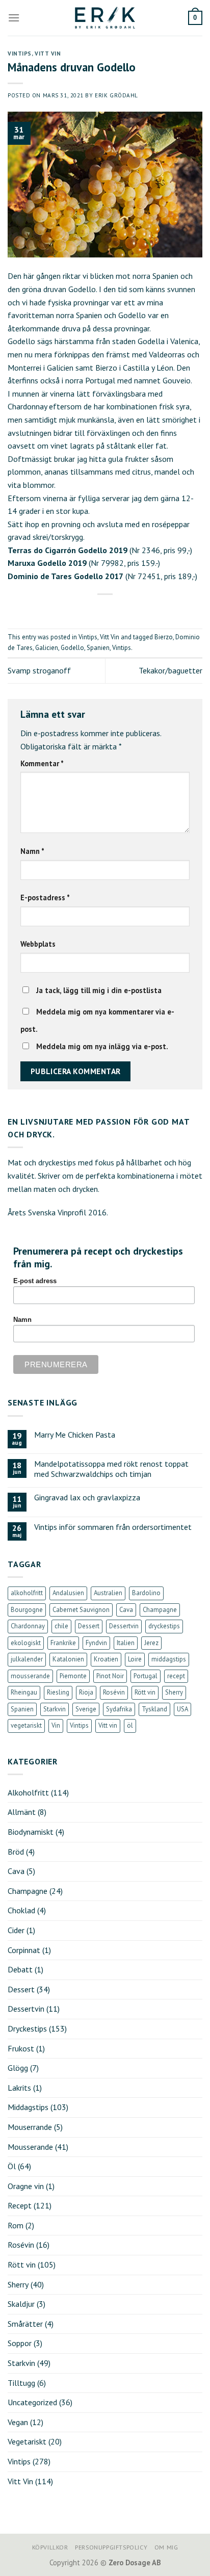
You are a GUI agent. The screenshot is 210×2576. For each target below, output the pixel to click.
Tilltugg (21, 2383)
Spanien (98, 648)
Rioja (86, 1692)
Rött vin (145, 1692)
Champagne (160, 1610)
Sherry (174, 1692)
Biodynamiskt (31, 1832)
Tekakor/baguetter (170, 670)
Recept (20, 2205)
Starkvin (55, 1709)
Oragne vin (26, 2186)
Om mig (166, 2547)
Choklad (21, 1910)
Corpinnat (24, 1950)
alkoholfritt (27, 1593)
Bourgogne (27, 1610)
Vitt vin (108, 1725)
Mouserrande (30, 2127)
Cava (126, 1610)
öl (130, 1725)
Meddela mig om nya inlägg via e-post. (102, 1046)
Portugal (146, 1676)
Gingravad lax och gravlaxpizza (87, 1498)
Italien (126, 1643)
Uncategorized (32, 2402)
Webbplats (38, 944)
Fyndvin (96, 1643)
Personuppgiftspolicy (111, 2547)
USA (182, 1709)
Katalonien (68, 1659)
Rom (16, 2225)
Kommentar (42, 763)
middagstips (169, 1659)
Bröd (16, 1852)
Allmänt (22, 1812)
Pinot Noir (110, 1676)
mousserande (30, 1676)
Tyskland (154, 1709)
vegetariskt (26, 1725)
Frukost (21, 2048)
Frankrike (63, 1643)
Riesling (58, 1692)
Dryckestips (27, 2028)
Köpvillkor (50, 2547)
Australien (108, 1593)
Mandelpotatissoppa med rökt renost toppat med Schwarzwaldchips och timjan (111, 1469)
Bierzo (164, 637)
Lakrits (19, 2088)
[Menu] (14, 18)
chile (61, 1626)
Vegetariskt (27, 2441)
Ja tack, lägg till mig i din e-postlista (98, 990)
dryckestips (164, 1626)
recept (176, 1676)
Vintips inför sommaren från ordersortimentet (113, 1527)
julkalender (27, 1659)
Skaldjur (21, 2304)
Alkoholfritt (28, 1792)
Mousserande (30, 2147)
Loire (135, 1659)
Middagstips (28, 2107)
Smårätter (25, 2324)
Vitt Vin (48, 54)
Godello (72, 648)
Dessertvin (124, 1626)
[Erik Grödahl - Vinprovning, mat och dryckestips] (105, 18)
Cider (16, 1930)
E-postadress (45, 897)
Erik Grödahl (116, 95)
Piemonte (73, 1676)
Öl (12, 2166)
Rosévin (114, 1692)
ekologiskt (26, 1643)
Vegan (18, 2422)
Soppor (20, 2343)
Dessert (89, 1626)
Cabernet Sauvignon (81, 1610)
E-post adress (35, 1281)
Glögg (18, 2068)
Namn (32, 851)
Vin (56, 1725)
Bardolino (146, 1593)
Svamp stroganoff (39, 670)
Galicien (47, 648)
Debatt (20, 1969)
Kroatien (106, 1659)
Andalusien (68, 1593)
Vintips (20, 54)
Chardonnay (28, 1626)
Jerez (151, 1643)
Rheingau (24, 1692)
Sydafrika (119, 1709)
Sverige (86, 1709)
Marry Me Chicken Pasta (75, 1435)
